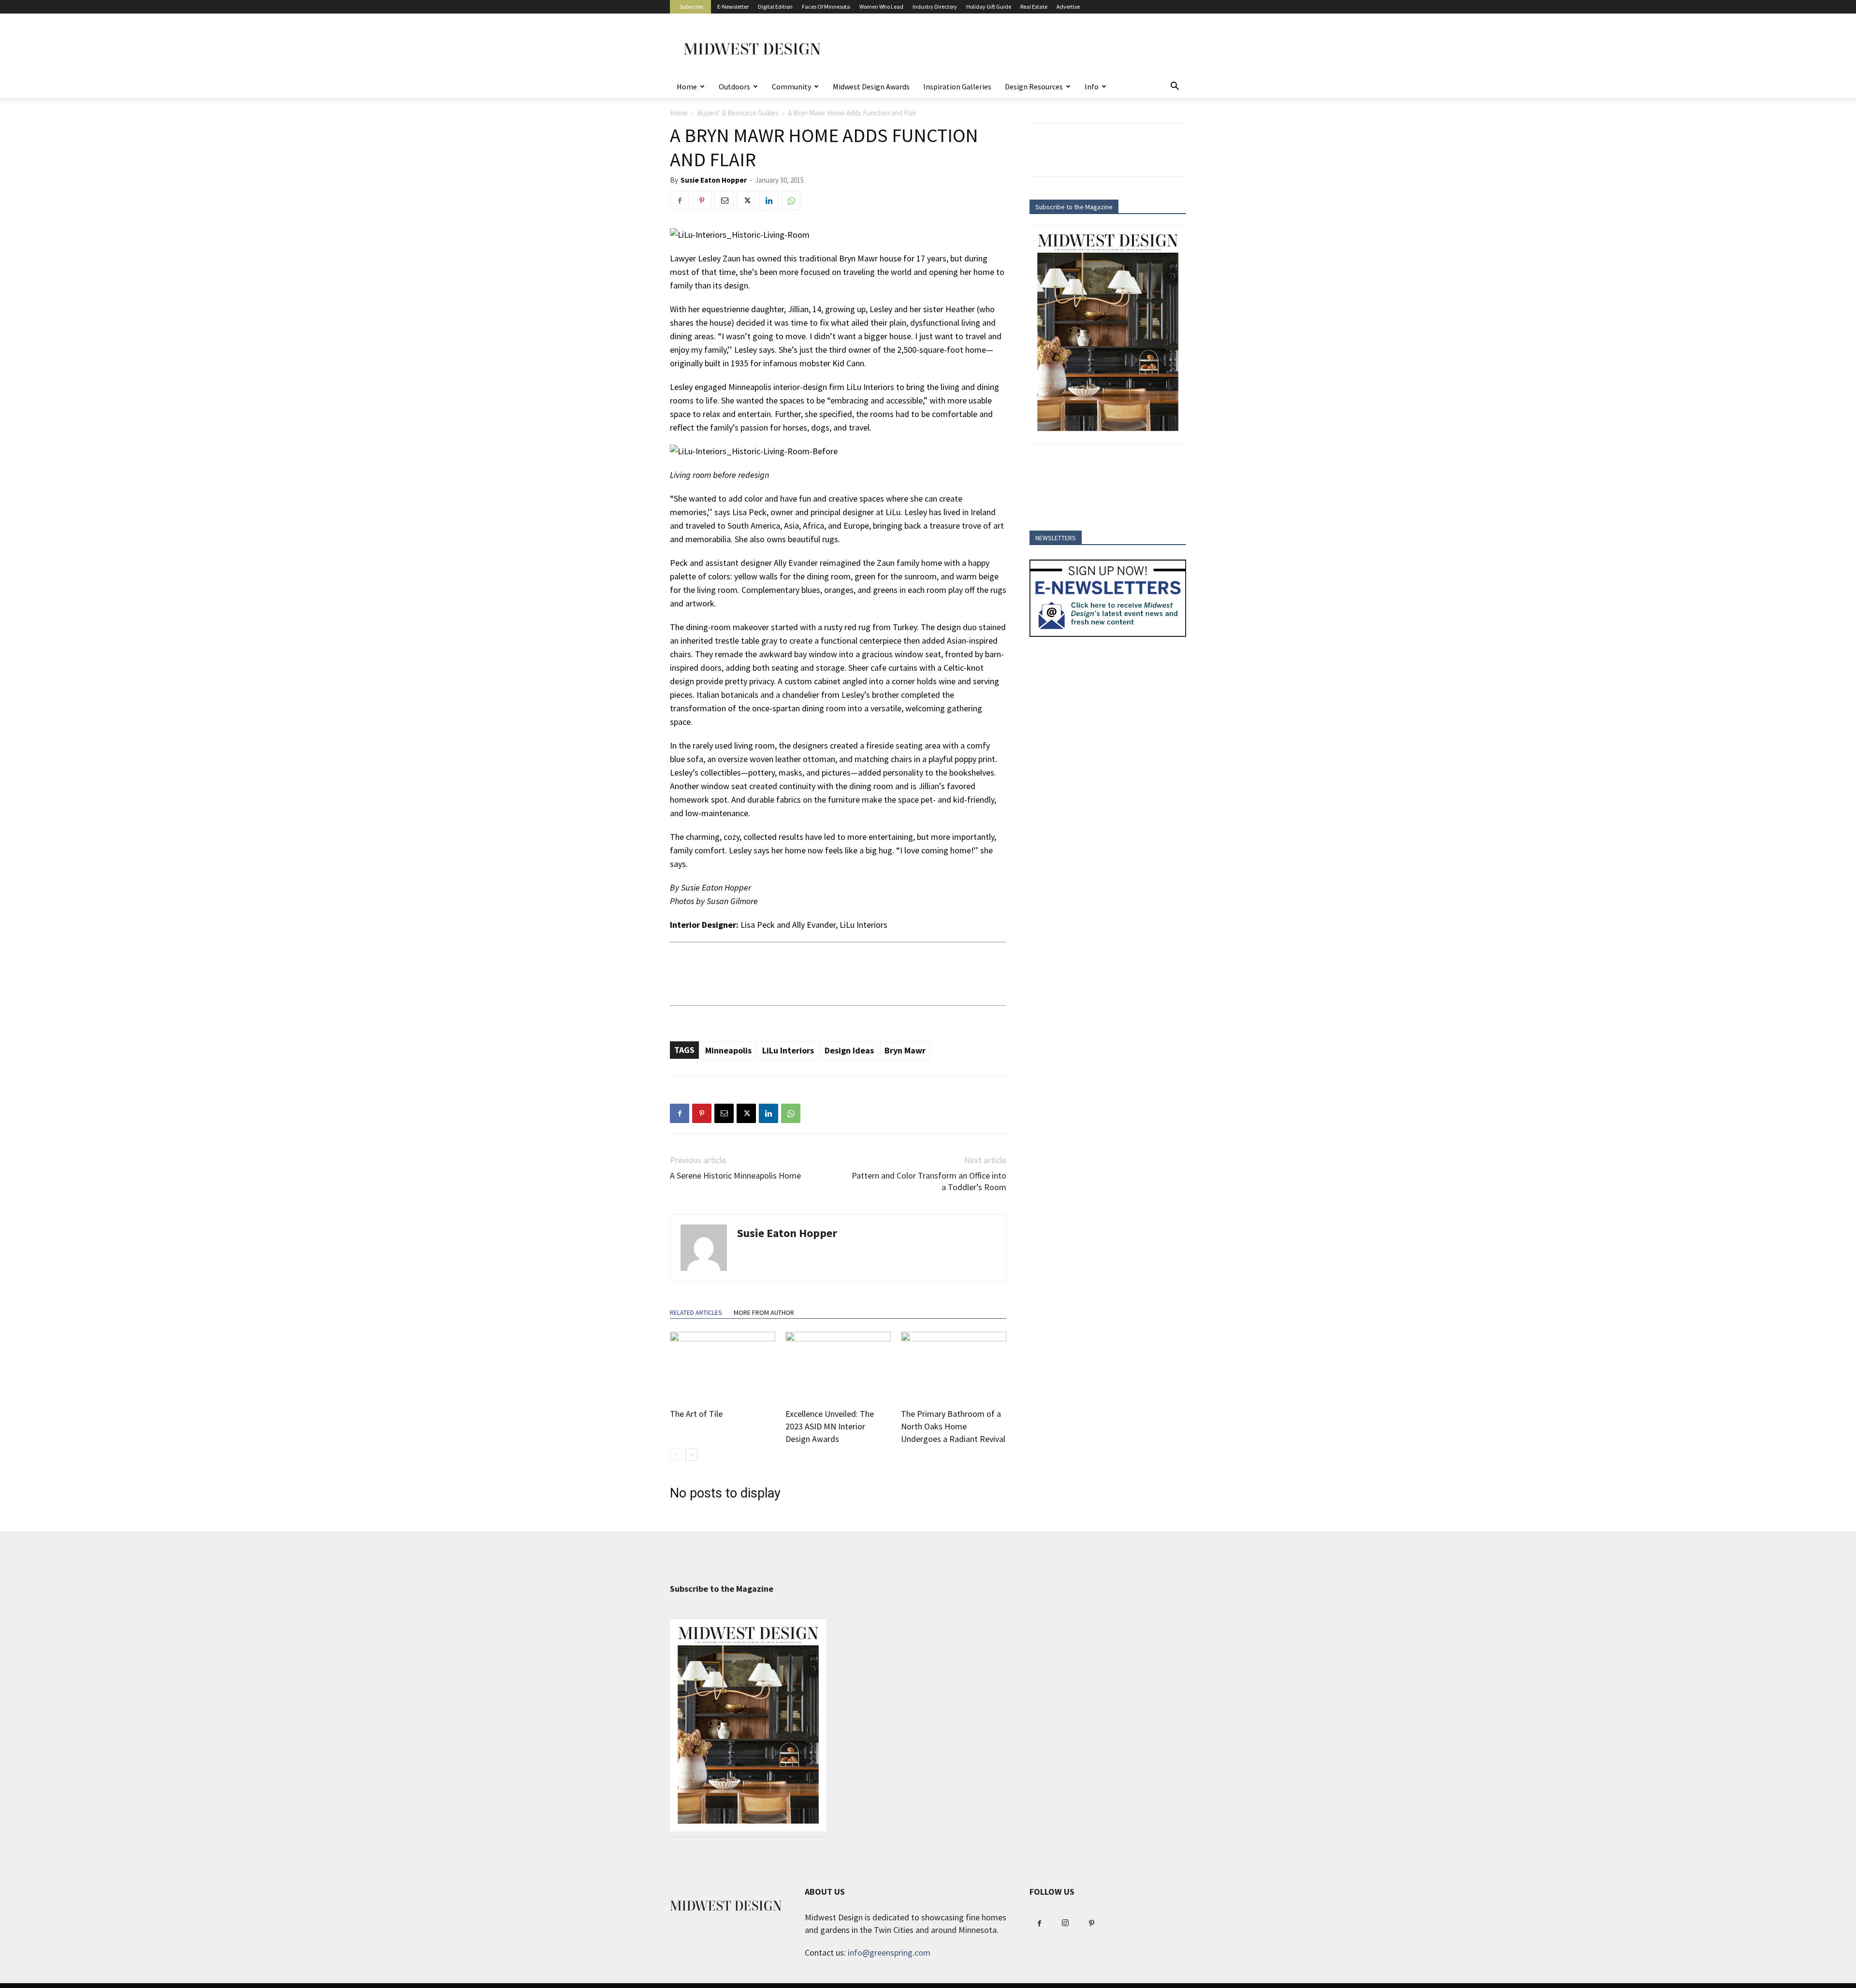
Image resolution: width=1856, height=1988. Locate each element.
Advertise (1068, 7)
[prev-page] (676, 1455)
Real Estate (1034, 7)
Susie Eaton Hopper (714, 180)
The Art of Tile (696, 1414)
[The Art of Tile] (723, 1368)
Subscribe (691, 7)
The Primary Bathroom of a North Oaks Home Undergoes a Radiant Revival (953, 1426)
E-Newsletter (733, 7)
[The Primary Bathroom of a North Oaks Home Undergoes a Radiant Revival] (954, 1368)
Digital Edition (775, 7)
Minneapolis (728, 1050)
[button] (1174, 86)
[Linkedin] (768, 201)
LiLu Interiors (788, 1050)
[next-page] (691, 1455)
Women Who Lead (881, 7)
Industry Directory (935, 7)
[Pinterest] (702, 201)
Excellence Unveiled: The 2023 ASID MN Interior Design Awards (830, 1426)
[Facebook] (680, 201)
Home (687, 86)
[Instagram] (1065, 1923)
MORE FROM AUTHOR (764, 1312)
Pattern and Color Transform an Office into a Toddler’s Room (929, 1181)
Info (1092, 86)
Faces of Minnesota (826, 7)
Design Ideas (849, 1050)
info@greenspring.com (889, 1952)
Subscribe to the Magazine (1074, 207)
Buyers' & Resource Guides (738, 113)
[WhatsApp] (791, 201)
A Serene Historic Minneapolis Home (735, 1175)
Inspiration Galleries (957, 86)
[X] (746, 201)
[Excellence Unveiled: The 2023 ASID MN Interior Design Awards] (838, 1368)
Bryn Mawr (905, 1050)
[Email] (724, 201)
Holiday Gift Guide (989, 7)
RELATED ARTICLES (696, 1312)
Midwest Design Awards (871, 86)
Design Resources (1034, 86)
